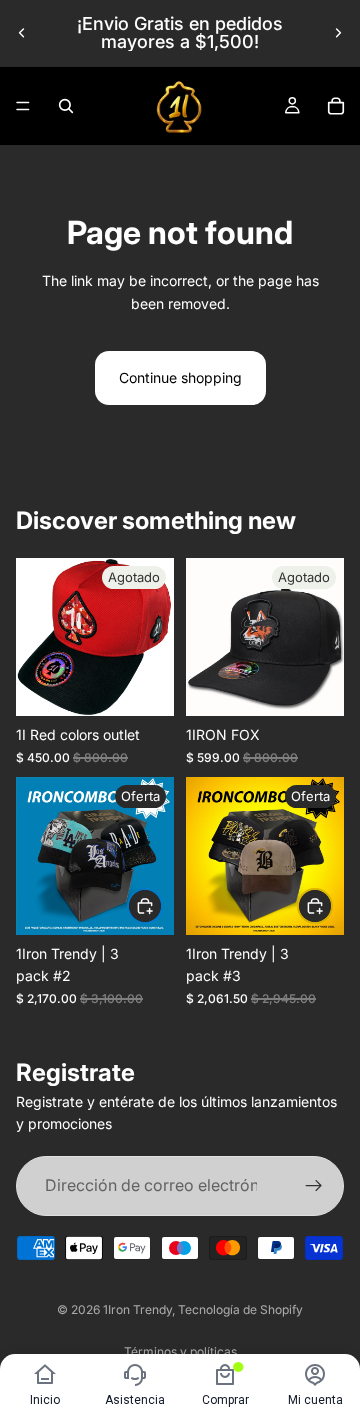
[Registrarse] (314, 1185)
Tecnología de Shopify (240, 1309)
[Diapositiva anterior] (22, 33)
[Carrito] (336, 106)
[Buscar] (66, 106)
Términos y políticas (180, 1351)
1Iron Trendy (137, 1309)
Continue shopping (180, 377)
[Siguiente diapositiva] (338, 33)
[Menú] (23, 106)
